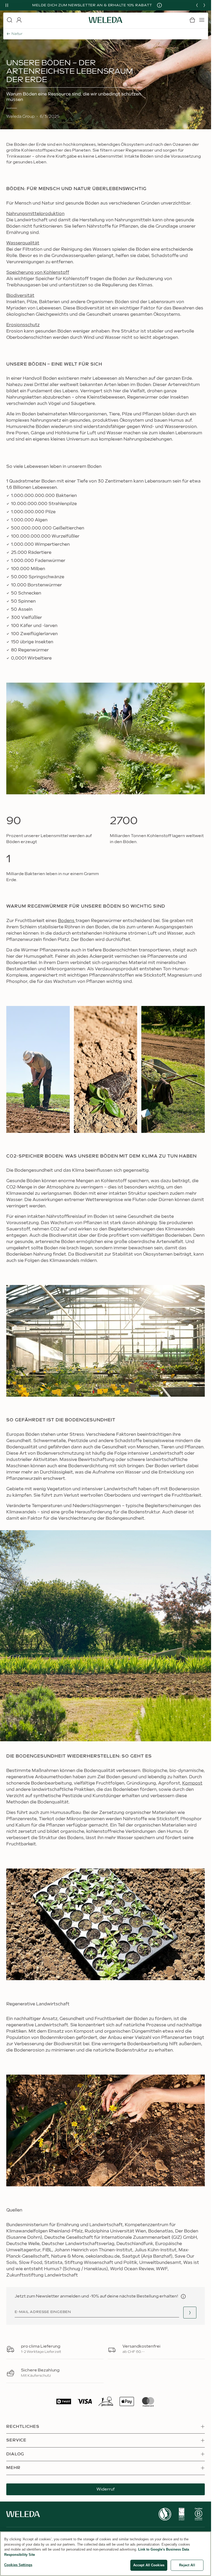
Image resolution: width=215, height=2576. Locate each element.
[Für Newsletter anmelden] (190, 2313)
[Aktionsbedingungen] (163, 5)
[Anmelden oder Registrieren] (19, 20)
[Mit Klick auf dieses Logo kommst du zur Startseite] (106, 20)
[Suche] (9, 20)
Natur (17, 34)
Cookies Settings (18, 2565)
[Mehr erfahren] (165, 2514)
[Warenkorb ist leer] (192, 20)
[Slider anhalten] (7, 5)
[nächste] (204, 5)
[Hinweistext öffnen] (183, 2296)
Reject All (187, 2565)
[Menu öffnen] (202, 20)
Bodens (67, 921)
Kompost (192, 1783)
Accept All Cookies (149, 2565)
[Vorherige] (197, 5)
